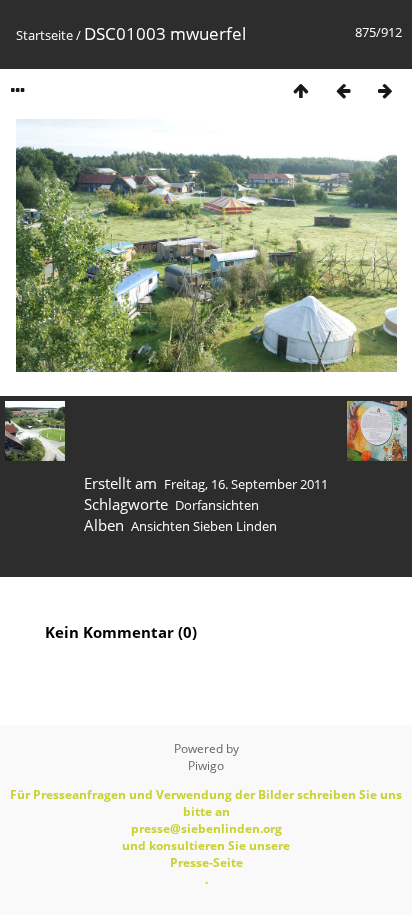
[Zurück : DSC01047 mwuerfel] (343, 90)
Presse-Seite (206, 862)
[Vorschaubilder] (301, 90)
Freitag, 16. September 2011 (246, 484)
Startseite (44, 35)
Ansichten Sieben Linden (204, 526)
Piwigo (206, 765)
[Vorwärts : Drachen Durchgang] (385, 90)
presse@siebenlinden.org (206, 828)
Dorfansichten (217, 505)
